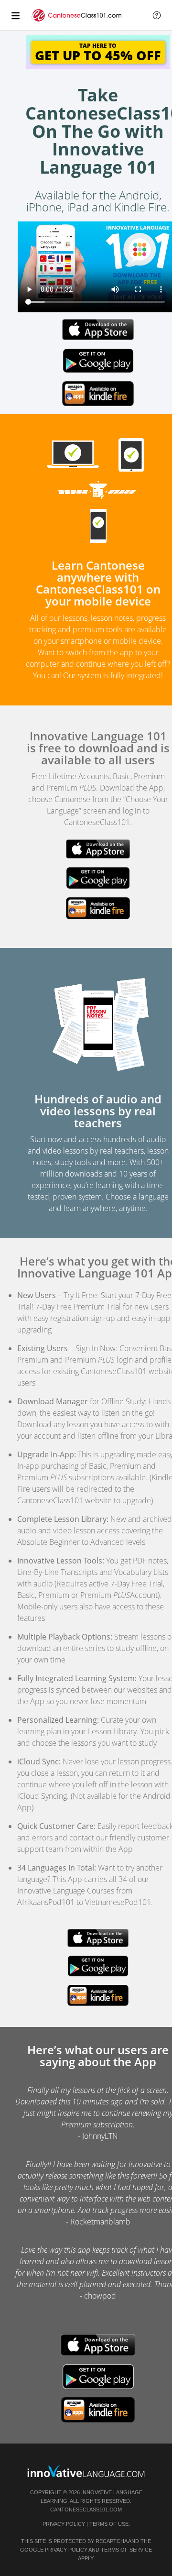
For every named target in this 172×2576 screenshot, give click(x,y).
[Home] (77, 20)
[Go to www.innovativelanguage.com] (86, 2471)
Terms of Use (109, 2524)
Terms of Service (126, 2550)
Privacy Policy (64, 2524)
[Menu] (15, 15)
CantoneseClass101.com (86, 2510)
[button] (157, 15)
